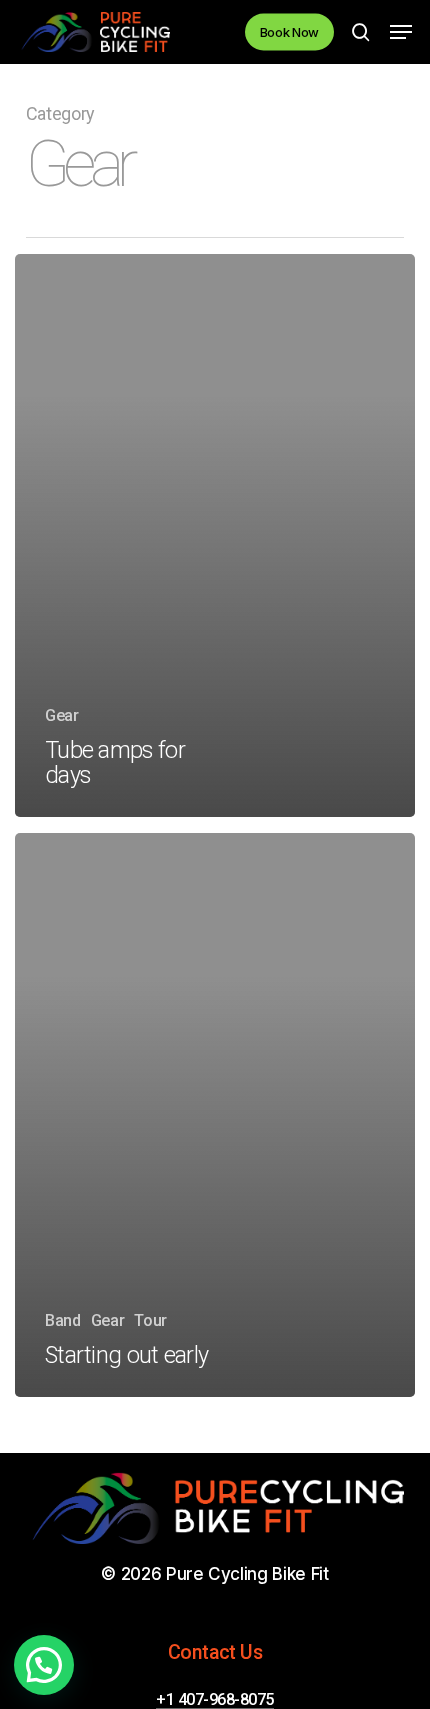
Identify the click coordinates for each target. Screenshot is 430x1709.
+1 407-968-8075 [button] (215, 1700)
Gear (62, 715)
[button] (401, 32)
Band (63, 1320)
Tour (150, 1320)
